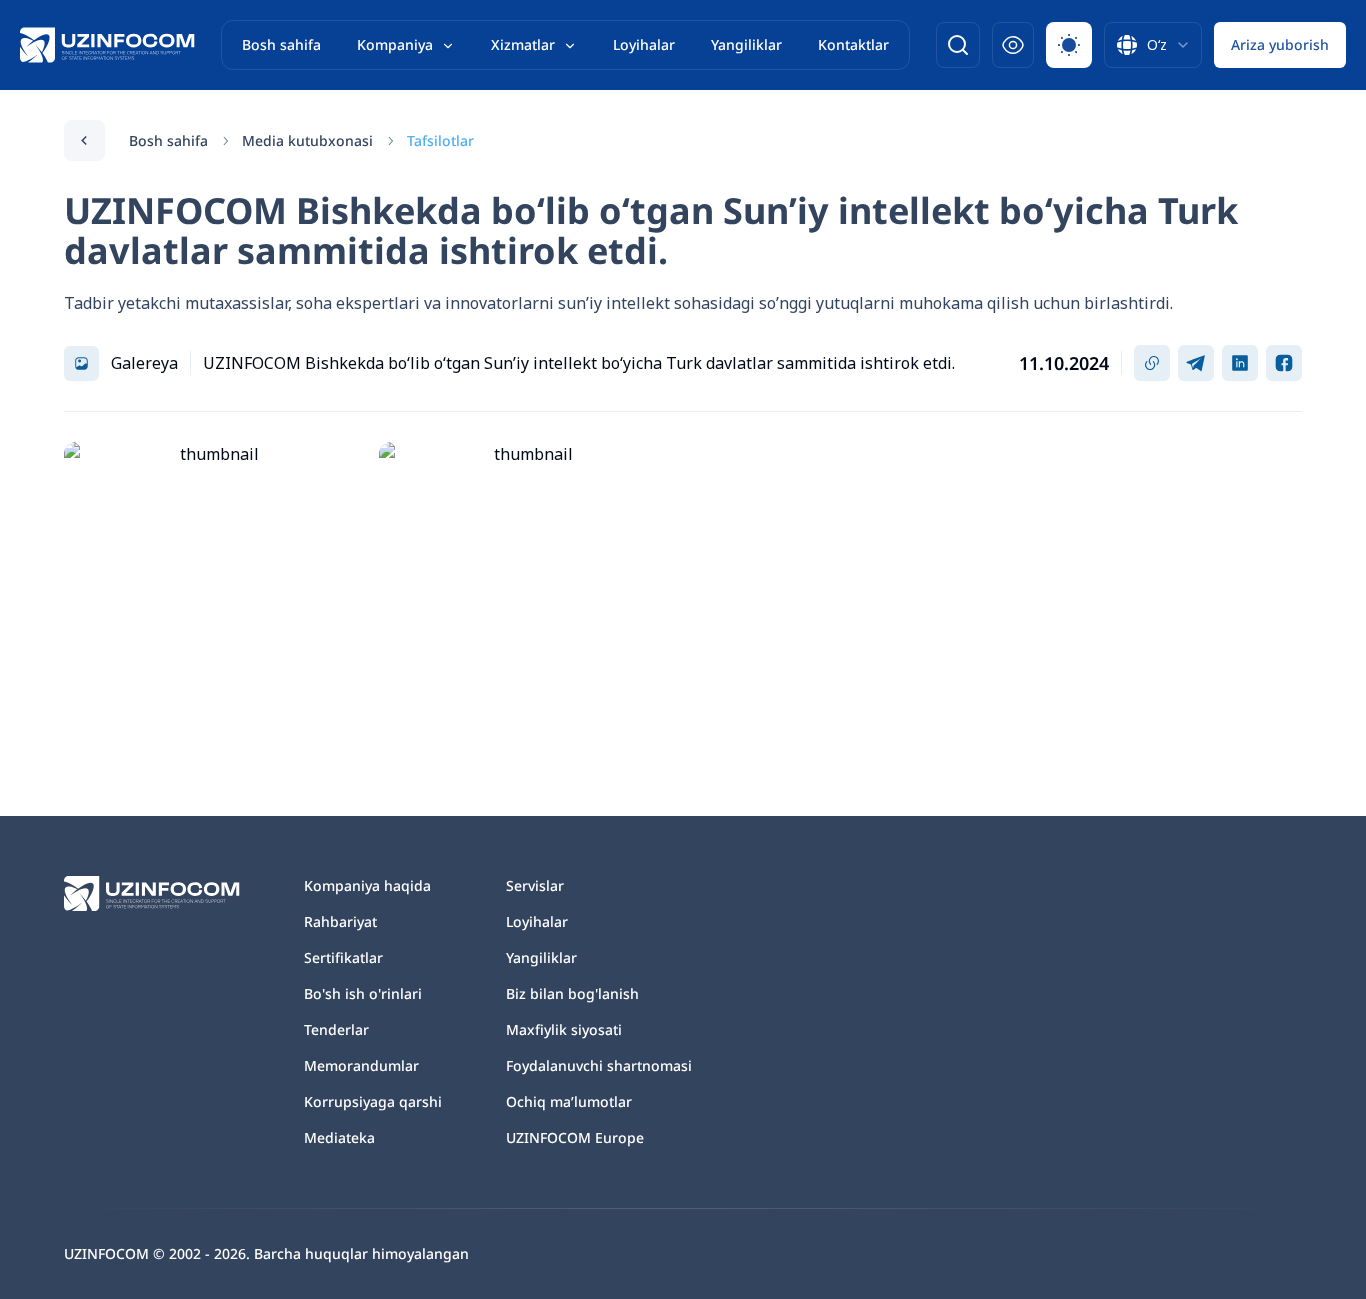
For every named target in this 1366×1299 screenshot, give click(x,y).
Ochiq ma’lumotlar (569, 1101)
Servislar (535, 885)
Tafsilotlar (440, 140)
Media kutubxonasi (307, 140)
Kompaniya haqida (367, 885)
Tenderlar (336, 1029)
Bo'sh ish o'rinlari (363, 993)
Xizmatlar (523, 44)
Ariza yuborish (1280, 44)
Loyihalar (644, 44)
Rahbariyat (340, 921)
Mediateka (339, 1137)
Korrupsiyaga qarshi (373, 1101)
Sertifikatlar (343, 957)
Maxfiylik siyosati (564, 1029)
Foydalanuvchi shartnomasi (599, 1065)
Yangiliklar (746, 44)
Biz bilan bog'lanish (572, 993)
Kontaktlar (853, 44)
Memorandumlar (361, 1065)
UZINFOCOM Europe (575, 1137)
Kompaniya (395, 44)
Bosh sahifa (281, 44)
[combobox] (1153, 45)
